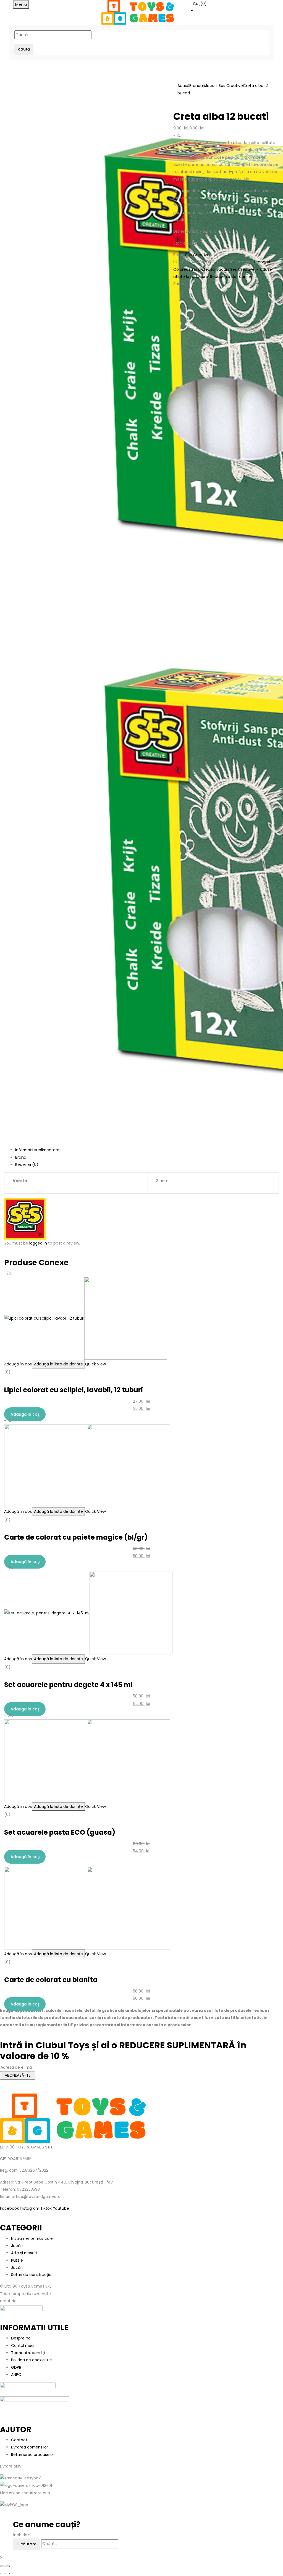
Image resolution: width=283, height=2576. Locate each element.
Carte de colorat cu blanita (51, 1980)
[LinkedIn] (181, 293)
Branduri (197, 86)
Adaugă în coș (18, 1364)
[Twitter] (178, 293)
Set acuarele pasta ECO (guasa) (60, 1832)
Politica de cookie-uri (31, 2360)
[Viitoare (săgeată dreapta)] (8, 2574)
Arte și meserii (24, 2253)
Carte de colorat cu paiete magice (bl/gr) (76, 1537)
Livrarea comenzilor (30, 2447)
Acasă (183, 86)
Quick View (95, 1364)
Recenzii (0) (27, 1164)
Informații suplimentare (37, 1150)
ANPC (16, 2375)
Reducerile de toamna (231, 277)
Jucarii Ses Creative (224, 86)
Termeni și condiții (28, 2353)
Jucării (17, 2246)
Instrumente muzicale (32, 2238)
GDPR (16, 2367)
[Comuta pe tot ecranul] (8, 2566)
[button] (230, 7)
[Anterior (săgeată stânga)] (2, 2574)
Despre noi (21, 2338)
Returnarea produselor (33, 2455)
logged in (38, 1243)
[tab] (147, 1150)
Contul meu (22, 2346)
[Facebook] (175, 293)
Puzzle (17, 2260)
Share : (180, 284)
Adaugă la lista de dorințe (58, 1364)
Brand (21, 1157)
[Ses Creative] (25, 1218)
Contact (19, 2440)
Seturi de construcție (31, 2275)
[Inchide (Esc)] (2, 2566)
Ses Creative (197, 255)
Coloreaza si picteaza (194, 269)
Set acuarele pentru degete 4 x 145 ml (68, 1685)
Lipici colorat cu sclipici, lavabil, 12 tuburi (74, 1390)
